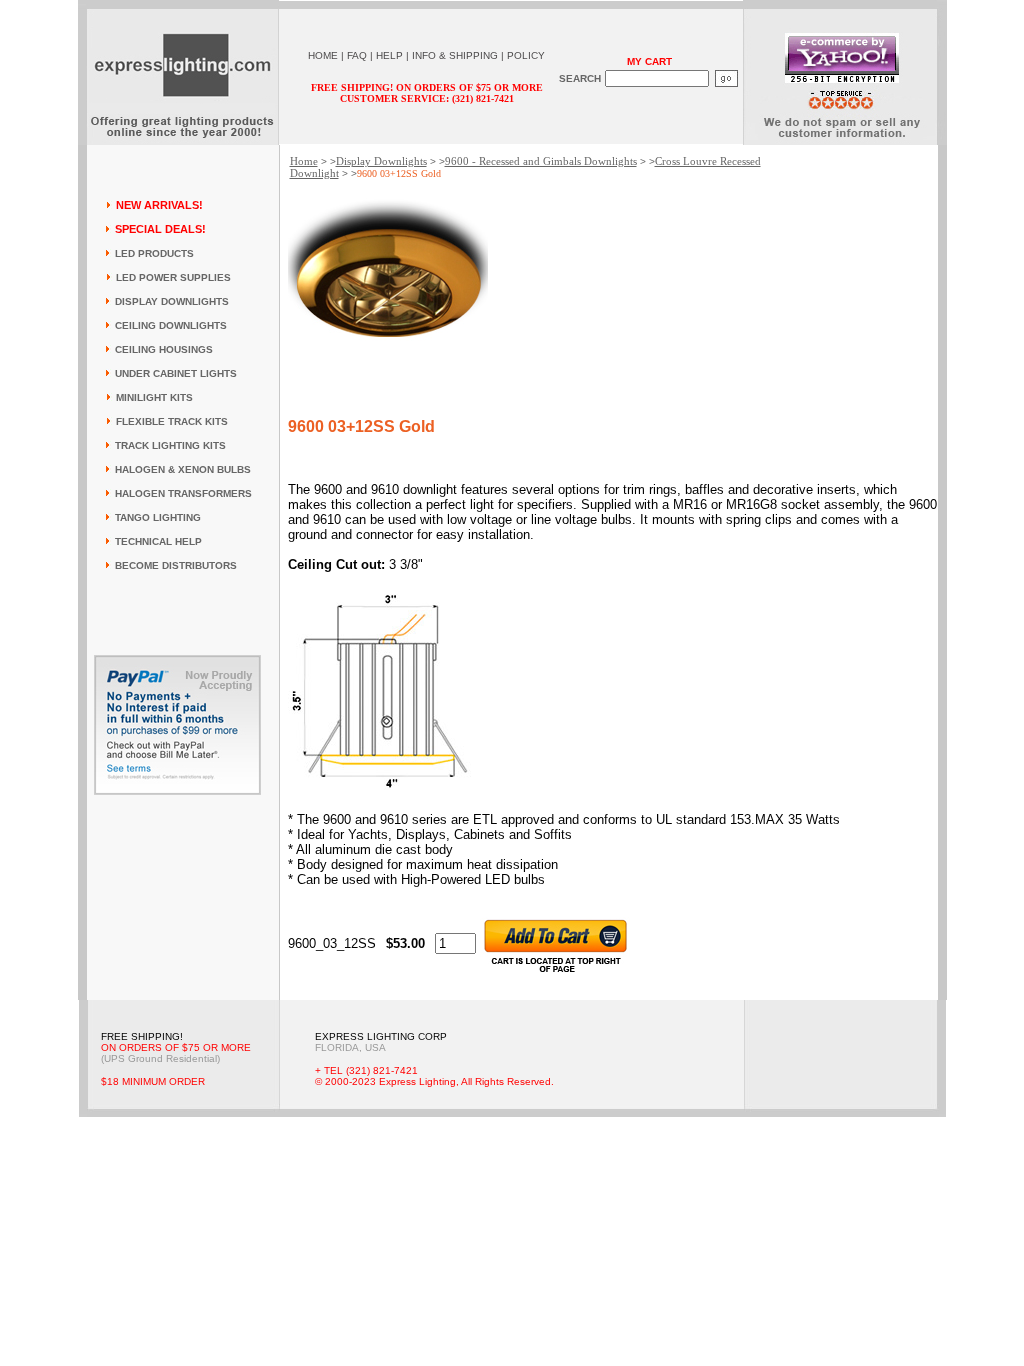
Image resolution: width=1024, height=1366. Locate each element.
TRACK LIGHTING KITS (170, 445)
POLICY (526, 55)
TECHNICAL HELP (158, 541)
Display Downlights (381, 161)
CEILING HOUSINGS (164, 349)
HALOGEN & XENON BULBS (183, 469)
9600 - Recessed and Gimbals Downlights (541, 161)
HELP (389, 55)
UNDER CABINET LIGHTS (176, 373)
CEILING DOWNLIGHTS (171, 325)
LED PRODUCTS (154, 253)
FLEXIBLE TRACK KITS (172, 421)
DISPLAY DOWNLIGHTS (172, 301)
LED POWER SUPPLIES (173, 277)
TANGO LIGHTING (158, 517)
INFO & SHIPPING (455, 55)
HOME (323, 55)
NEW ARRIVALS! (159, 205)
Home (304, 161)
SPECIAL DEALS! (160, 229)
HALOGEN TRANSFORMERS (183, 493)
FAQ (357, 55)
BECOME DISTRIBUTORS (176, 565)
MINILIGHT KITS (154, 397)
